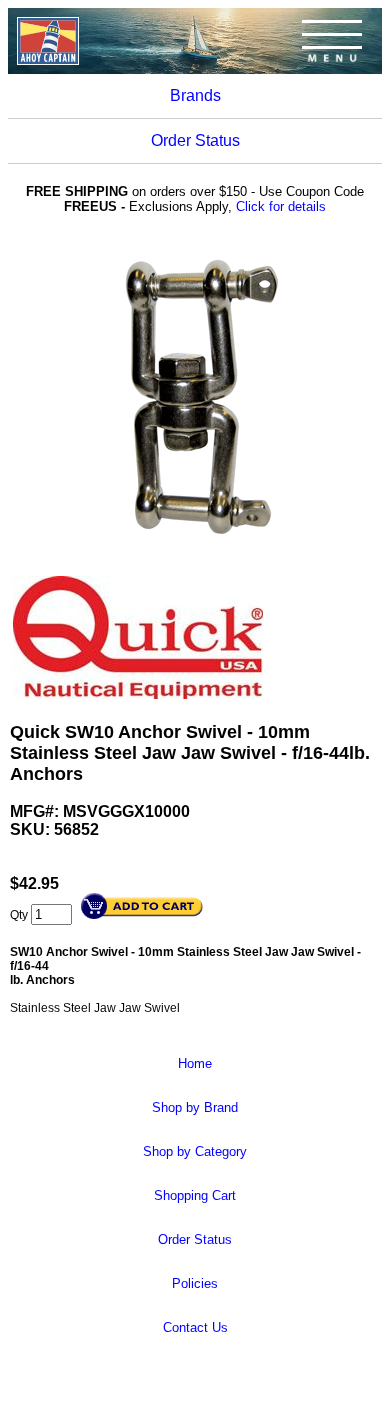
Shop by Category (195, 1151)
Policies (195, 1283)
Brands (195, 95)
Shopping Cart (195, 1195)
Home (195, 1063)
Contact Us (195, 1327)
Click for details (281, 206)
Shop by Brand (195, 1107)
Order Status (195, 140)
